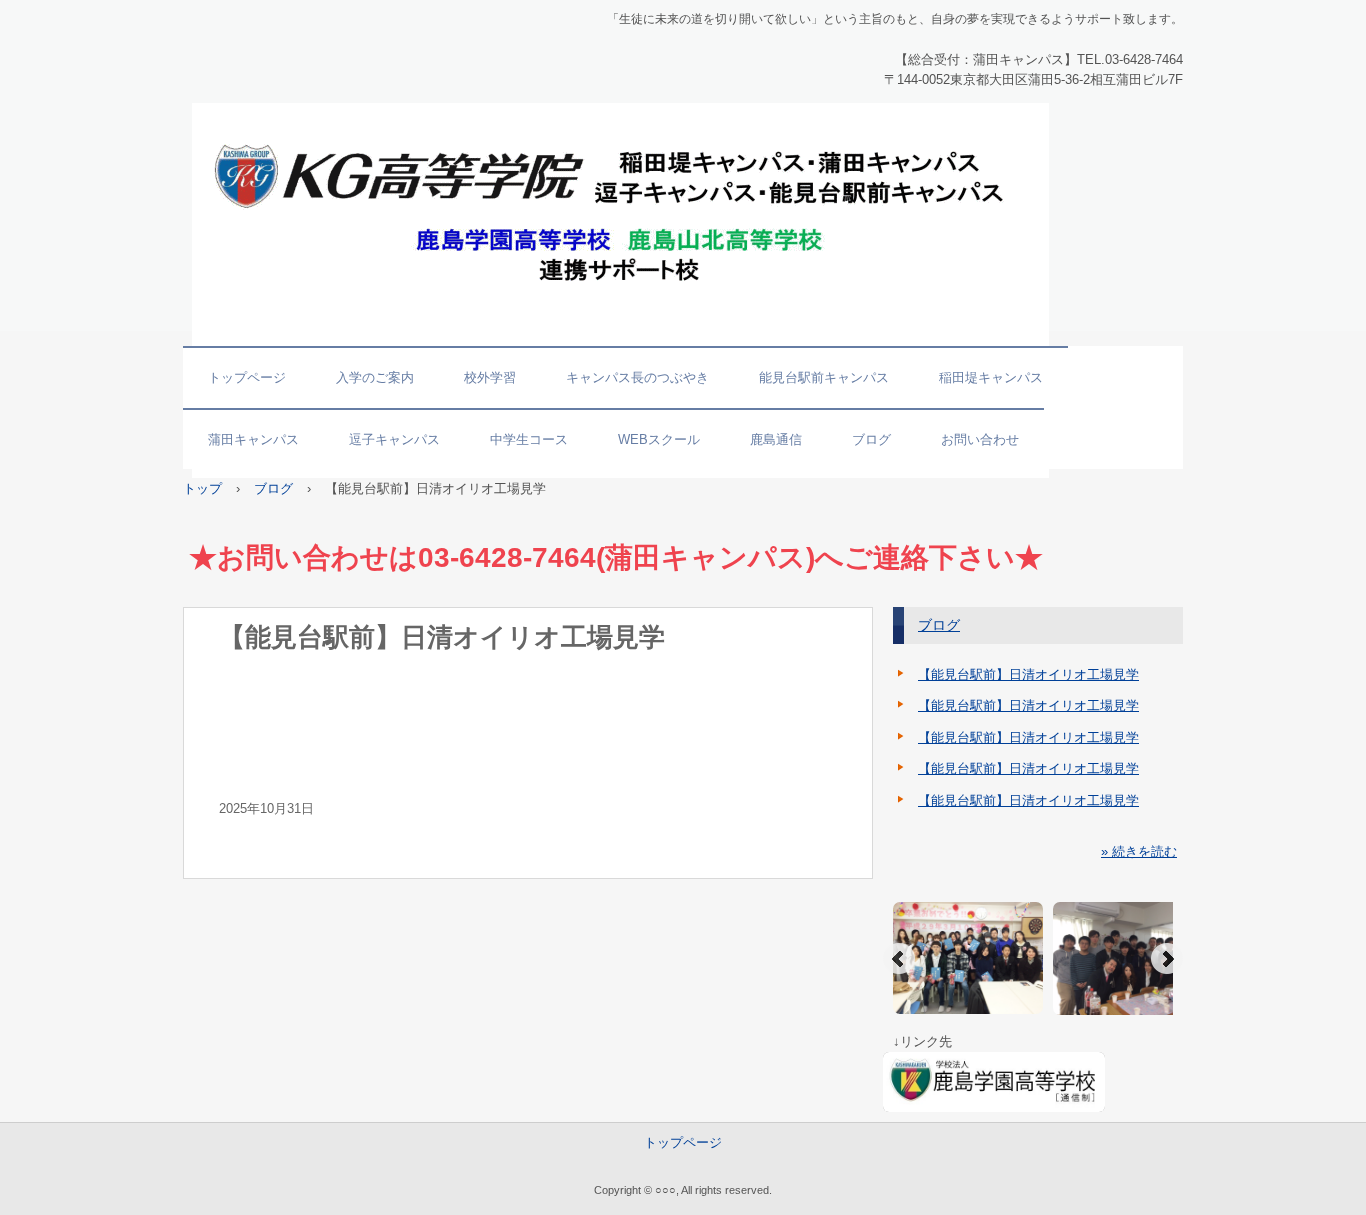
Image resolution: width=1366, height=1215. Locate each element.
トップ (202, 488)
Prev (899, 959)
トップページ (247, 377)
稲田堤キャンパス (991, 377)
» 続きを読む (1139, 851)
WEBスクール (659, 439)
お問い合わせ (980, 439)
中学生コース (529, 439)
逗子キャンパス (394, 439)
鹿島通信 (776, 439)
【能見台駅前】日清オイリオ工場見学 (1028, 674)
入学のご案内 (375, 377)
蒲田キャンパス (253, 439)
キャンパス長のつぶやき (637, 377)
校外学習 (490, 377)
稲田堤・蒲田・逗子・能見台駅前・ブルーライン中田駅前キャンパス (320, 113)
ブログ (871, 439)
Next (1167, 959)
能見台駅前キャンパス (824, 377)
